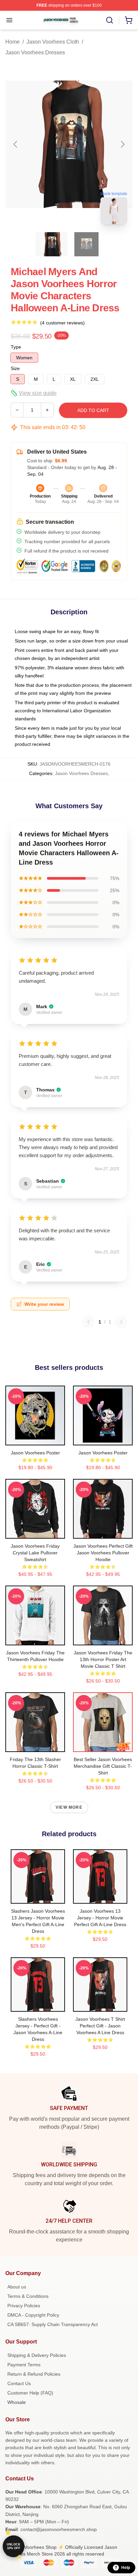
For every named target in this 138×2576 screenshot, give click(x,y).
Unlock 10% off (14, 2546)
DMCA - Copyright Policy (33, 2315)
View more (69, 1807)
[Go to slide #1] (52, 244)
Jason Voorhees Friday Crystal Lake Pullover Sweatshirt (35, 1553)
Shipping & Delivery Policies (37, 2355)
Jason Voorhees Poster (35, 1453)
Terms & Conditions (28, 2296)
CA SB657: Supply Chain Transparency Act (53, 2324)
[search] (110, 20)
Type (16, 347)
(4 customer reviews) (62, 323)
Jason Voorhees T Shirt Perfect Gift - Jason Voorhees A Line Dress (100, 2026)
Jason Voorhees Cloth (53, 42)
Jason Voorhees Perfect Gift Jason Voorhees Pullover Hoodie (103, 1553)
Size (15, 368)
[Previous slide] (16, 144)
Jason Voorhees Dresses (35, 53)
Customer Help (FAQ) (30, 2393)
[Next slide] (122, 144)
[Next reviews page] (121, 1322)
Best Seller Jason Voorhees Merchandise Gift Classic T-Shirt (103, 1766)
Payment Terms (24, 2365)
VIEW (35, 1439)
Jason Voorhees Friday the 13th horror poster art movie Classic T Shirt (103, 1659)
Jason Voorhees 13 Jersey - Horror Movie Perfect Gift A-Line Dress (100, 1918)
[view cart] (129, 20)
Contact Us (19, 2383)
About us (17, 2287)
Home (13, 42)
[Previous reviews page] (88, 1322)
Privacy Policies (24, 2306)
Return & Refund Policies (34, 2374)
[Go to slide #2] (86, 244)
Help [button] (126, 2568)
